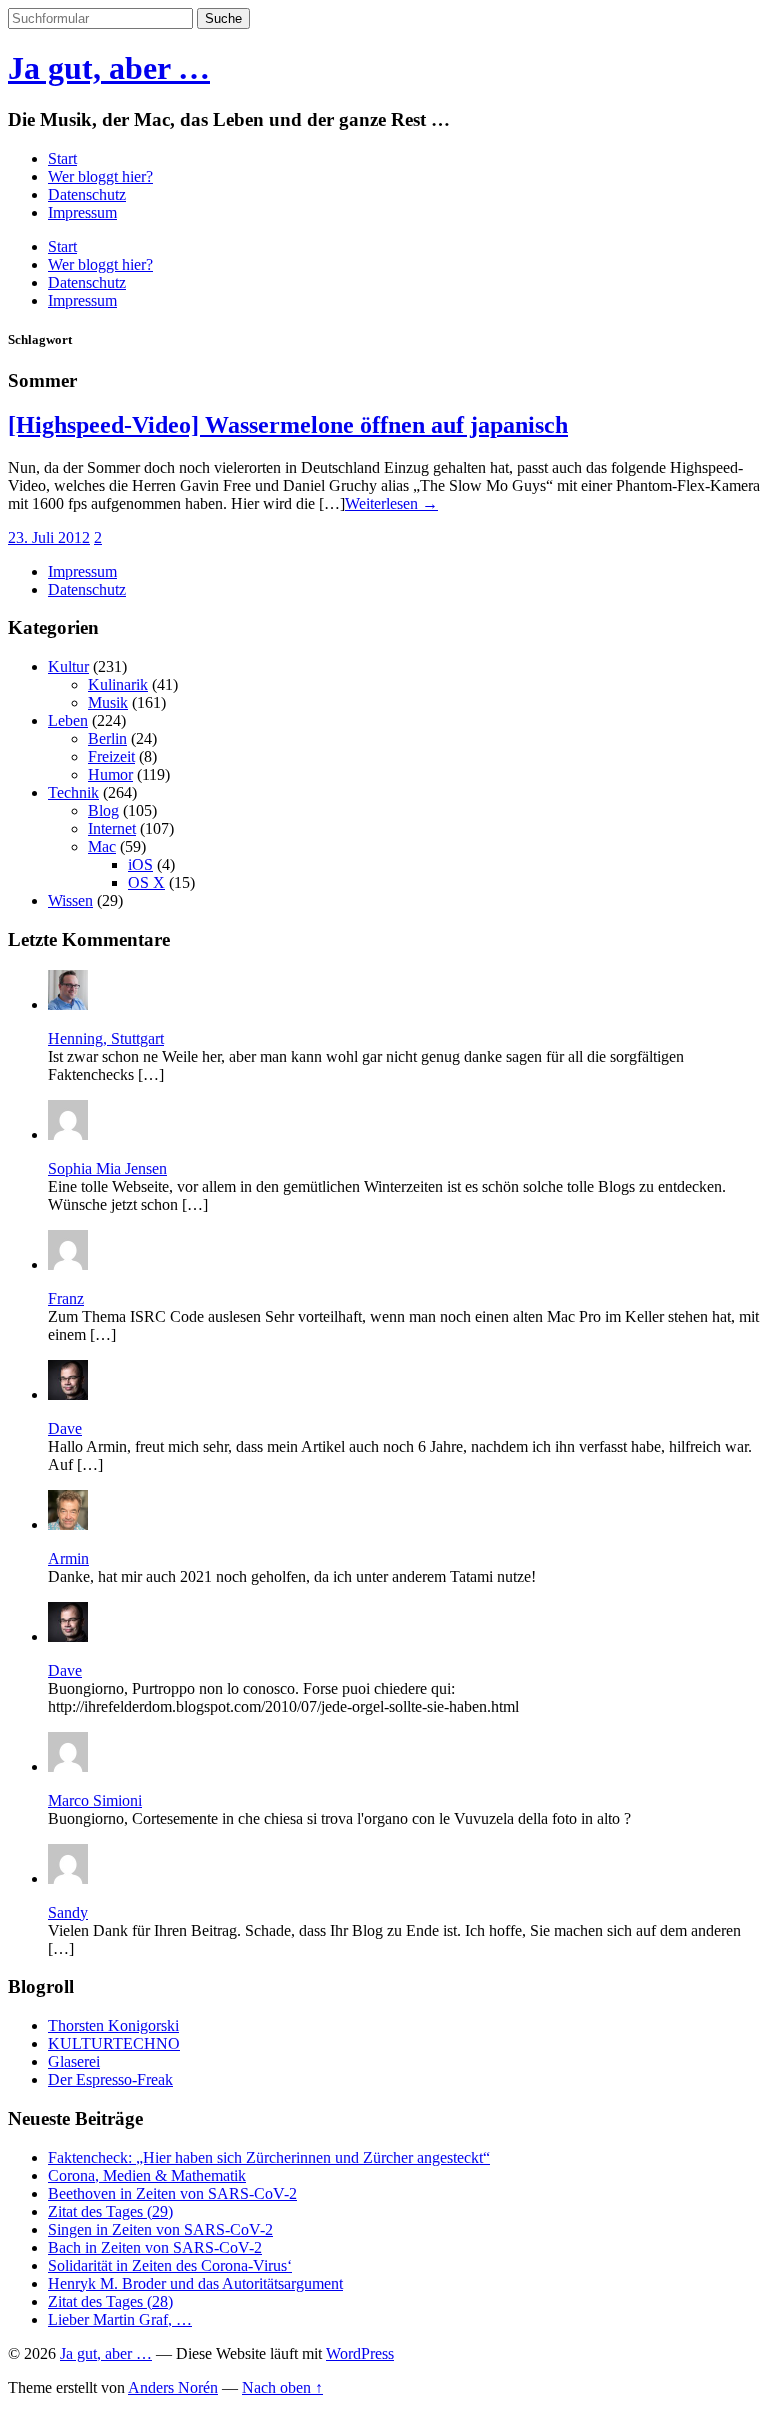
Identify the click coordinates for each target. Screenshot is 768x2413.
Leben (68, 720)
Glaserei (74, 2061)
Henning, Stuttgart (106, 1038)
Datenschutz (87, 194)
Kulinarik (118, 684)
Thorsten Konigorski (113, 2025)
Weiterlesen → (391, 503)
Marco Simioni (95, 1800)
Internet (112, 828)
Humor (110, 774)
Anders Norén (173, 2387)
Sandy (68, 1912)
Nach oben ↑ (282, 2387)
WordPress (360, 2353)
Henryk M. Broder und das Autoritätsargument (195, 2283)
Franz (66, 1298)
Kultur (68, 666)
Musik (108, 702)
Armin (68, 1558)
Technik (73, 792)
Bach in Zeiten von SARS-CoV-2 (155, 2247)
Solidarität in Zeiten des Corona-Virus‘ (170, 2265)
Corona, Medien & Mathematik (147, 2175)
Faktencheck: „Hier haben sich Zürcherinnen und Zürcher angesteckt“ (269, 2157)
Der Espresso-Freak (110, 2079)
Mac (102, 846)
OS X (146, 882)
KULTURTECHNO (114, 2043)
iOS (140, 864)
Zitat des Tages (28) (110, 2301)
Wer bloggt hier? (100, 176)
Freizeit (111, 756)
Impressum (82, 212)
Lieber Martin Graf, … (120, 2319)
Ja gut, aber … (109, 68)
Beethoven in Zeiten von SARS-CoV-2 (172, 2193)
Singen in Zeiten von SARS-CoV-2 (160, 2229)
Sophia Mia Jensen (107, 1168)
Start (62, 158)
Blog (103, 810)
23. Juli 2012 (49, 537)
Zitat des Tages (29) (110, 2211)
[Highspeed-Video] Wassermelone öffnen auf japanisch (288, 425)
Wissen (70, 900)
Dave (65, 1428)
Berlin (107, 738)
